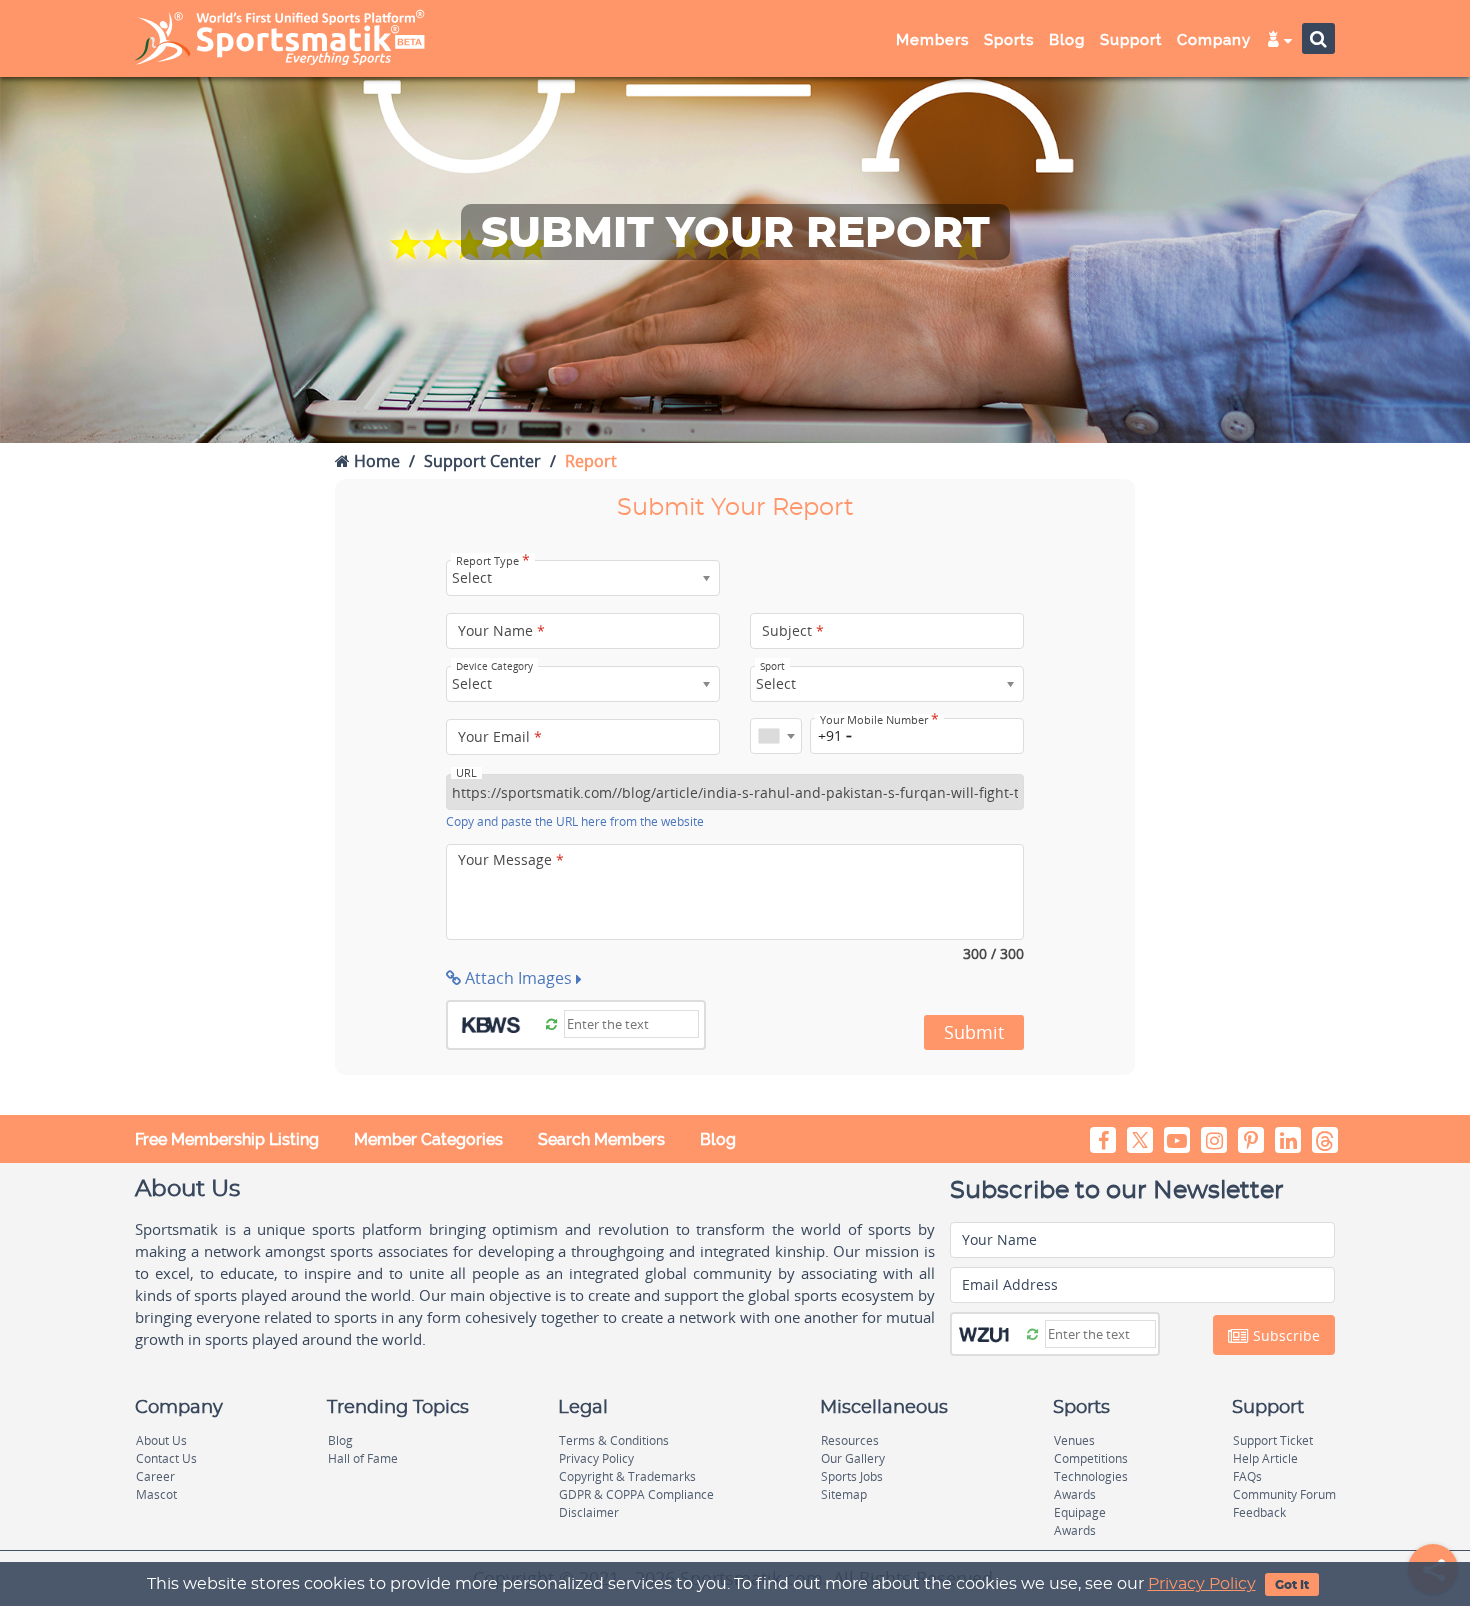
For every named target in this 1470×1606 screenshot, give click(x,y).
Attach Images (518, 978)
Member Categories (428, 1139)
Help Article (1265, 1458)
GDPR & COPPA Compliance (636, 1494)
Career (155, 1476)
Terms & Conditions (614, 1440)
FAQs (1247, 1476)
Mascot (156, 1494)
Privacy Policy (1202, 1584)
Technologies (1091, 1476)
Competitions (1091, 1458)
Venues (1074, 1440)
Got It (1292, 1585)
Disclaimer (589, 1512)
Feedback (1259, 1512)
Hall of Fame (363, 1458)
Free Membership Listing (227, 1139)
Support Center (482, 461)
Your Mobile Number (879, 720)
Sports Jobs (852, 1476)
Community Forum (1284, 1494)
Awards (1075, 1494)
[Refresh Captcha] (551, 1023)
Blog (718, 1139)
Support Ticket (1273, 1440)
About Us (161, 1440)
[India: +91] (776, 736)
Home (375, 461)
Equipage (1080, 1512)
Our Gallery (853, 1458)
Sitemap (844, 1494)
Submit (974, 1032)
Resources (850, 1440)
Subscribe (1284, 1335)
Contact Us (166, 1458)
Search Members (601, 1139)
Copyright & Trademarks (627, 1476)
